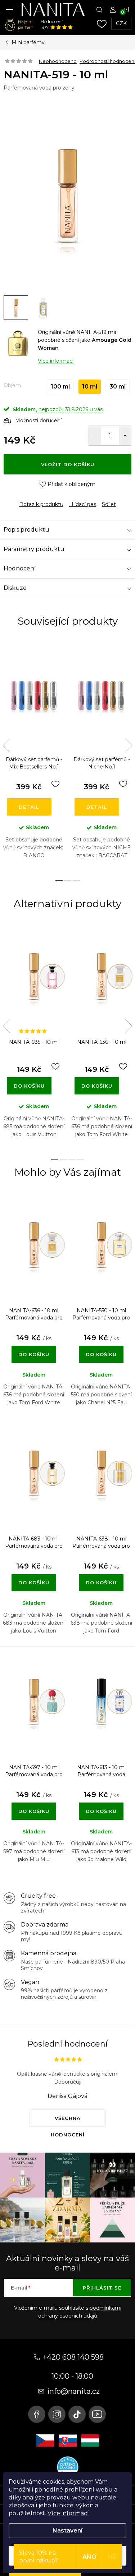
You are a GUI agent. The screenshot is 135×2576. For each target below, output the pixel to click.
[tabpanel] (34, 755)
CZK (121, 23)
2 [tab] (68, 880)
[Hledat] (99, 9)
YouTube (97, 2414)
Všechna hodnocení (68, 2121)
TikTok (77, 2414)
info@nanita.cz (73, 2391)
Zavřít (43, 498)
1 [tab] (59, 880)
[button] (34, 1347)
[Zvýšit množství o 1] (125, 436)
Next (129, 745)
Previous (6, 745)
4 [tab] (81, 1159)
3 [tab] (76, 880)
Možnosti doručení (38, 421)
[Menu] (9, 9)
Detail (29, 807)
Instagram (57, 2414)
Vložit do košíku (68, 464)
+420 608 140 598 (73, 2357)
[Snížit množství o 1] (95, 436)
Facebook (37, 2414)
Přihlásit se (102, 2288)
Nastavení (67, 2531)
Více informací (68, 2513)
